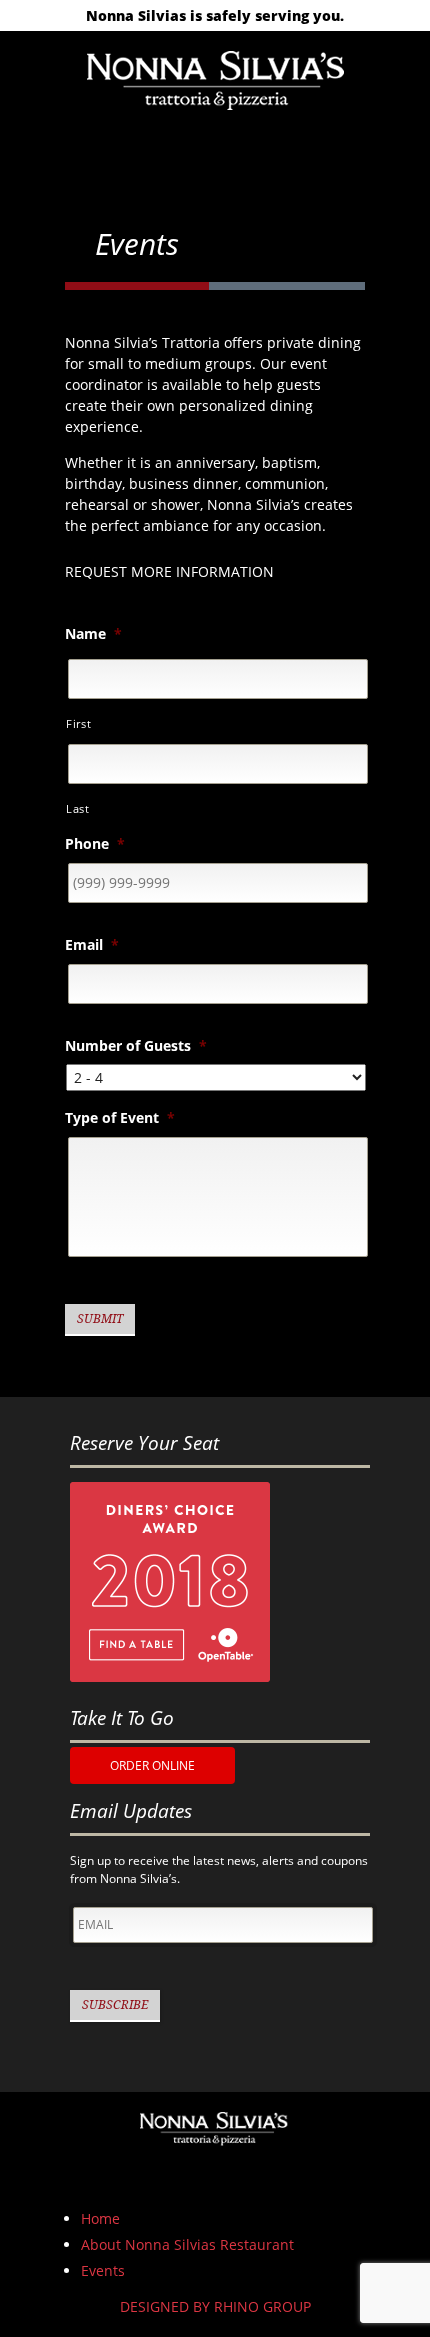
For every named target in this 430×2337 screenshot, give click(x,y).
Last (78, 808)
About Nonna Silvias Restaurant (187, 2244)
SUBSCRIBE (115, 2005)
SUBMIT (100, 1319)
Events (103, 2270)
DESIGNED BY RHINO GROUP (215, 2306)
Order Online (152, 1765)
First (78, 723)
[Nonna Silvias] (215, 77)
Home (100, 2218)
